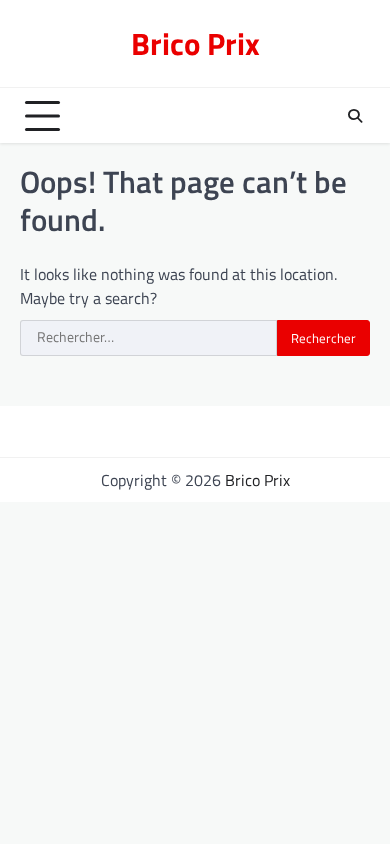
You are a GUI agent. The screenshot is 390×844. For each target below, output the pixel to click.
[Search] (355, 116)
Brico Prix (195, 43)
